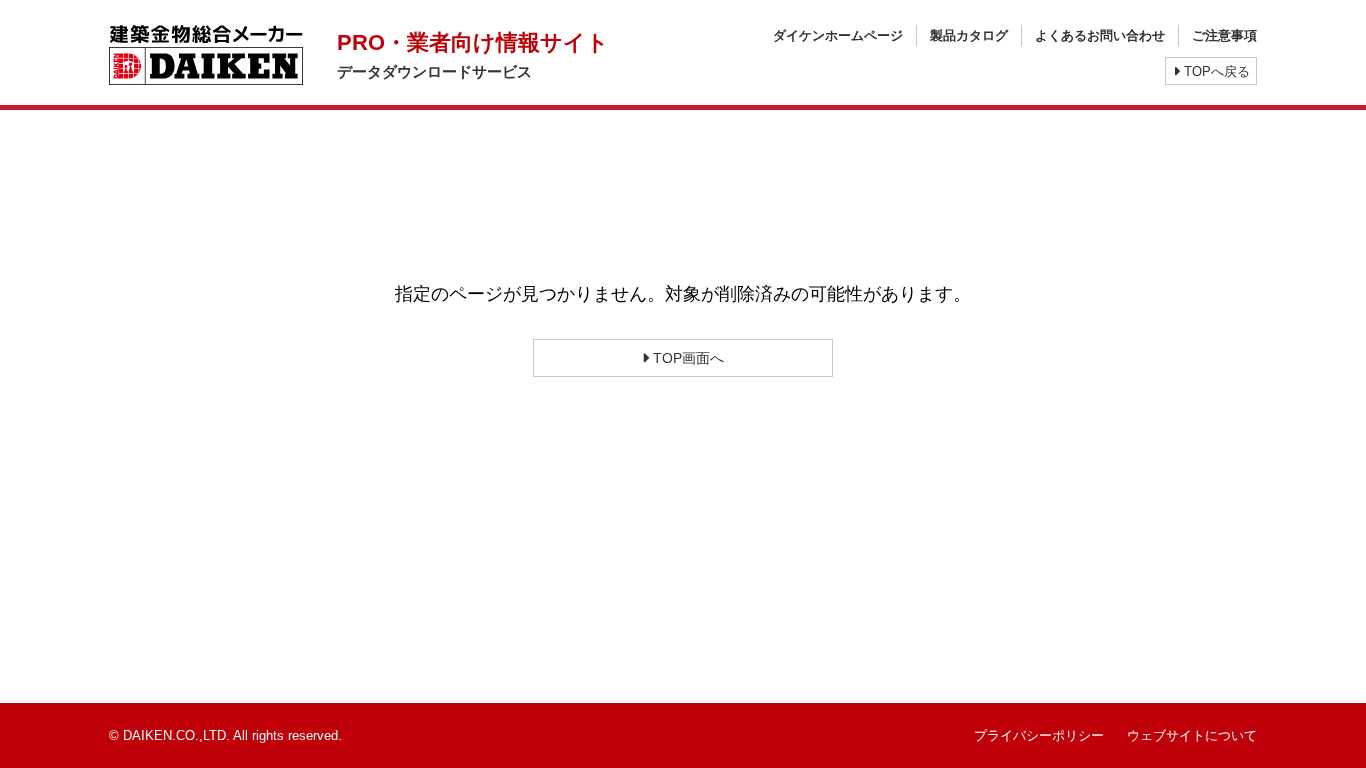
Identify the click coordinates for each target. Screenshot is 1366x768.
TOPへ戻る (1215, 71)
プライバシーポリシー (1039, 735)
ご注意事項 (1224, 35)
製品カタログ (969, 35)
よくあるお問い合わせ (1100, 35)
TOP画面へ (686, 358)
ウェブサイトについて (1192, 735)
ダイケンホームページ (838, 35)
